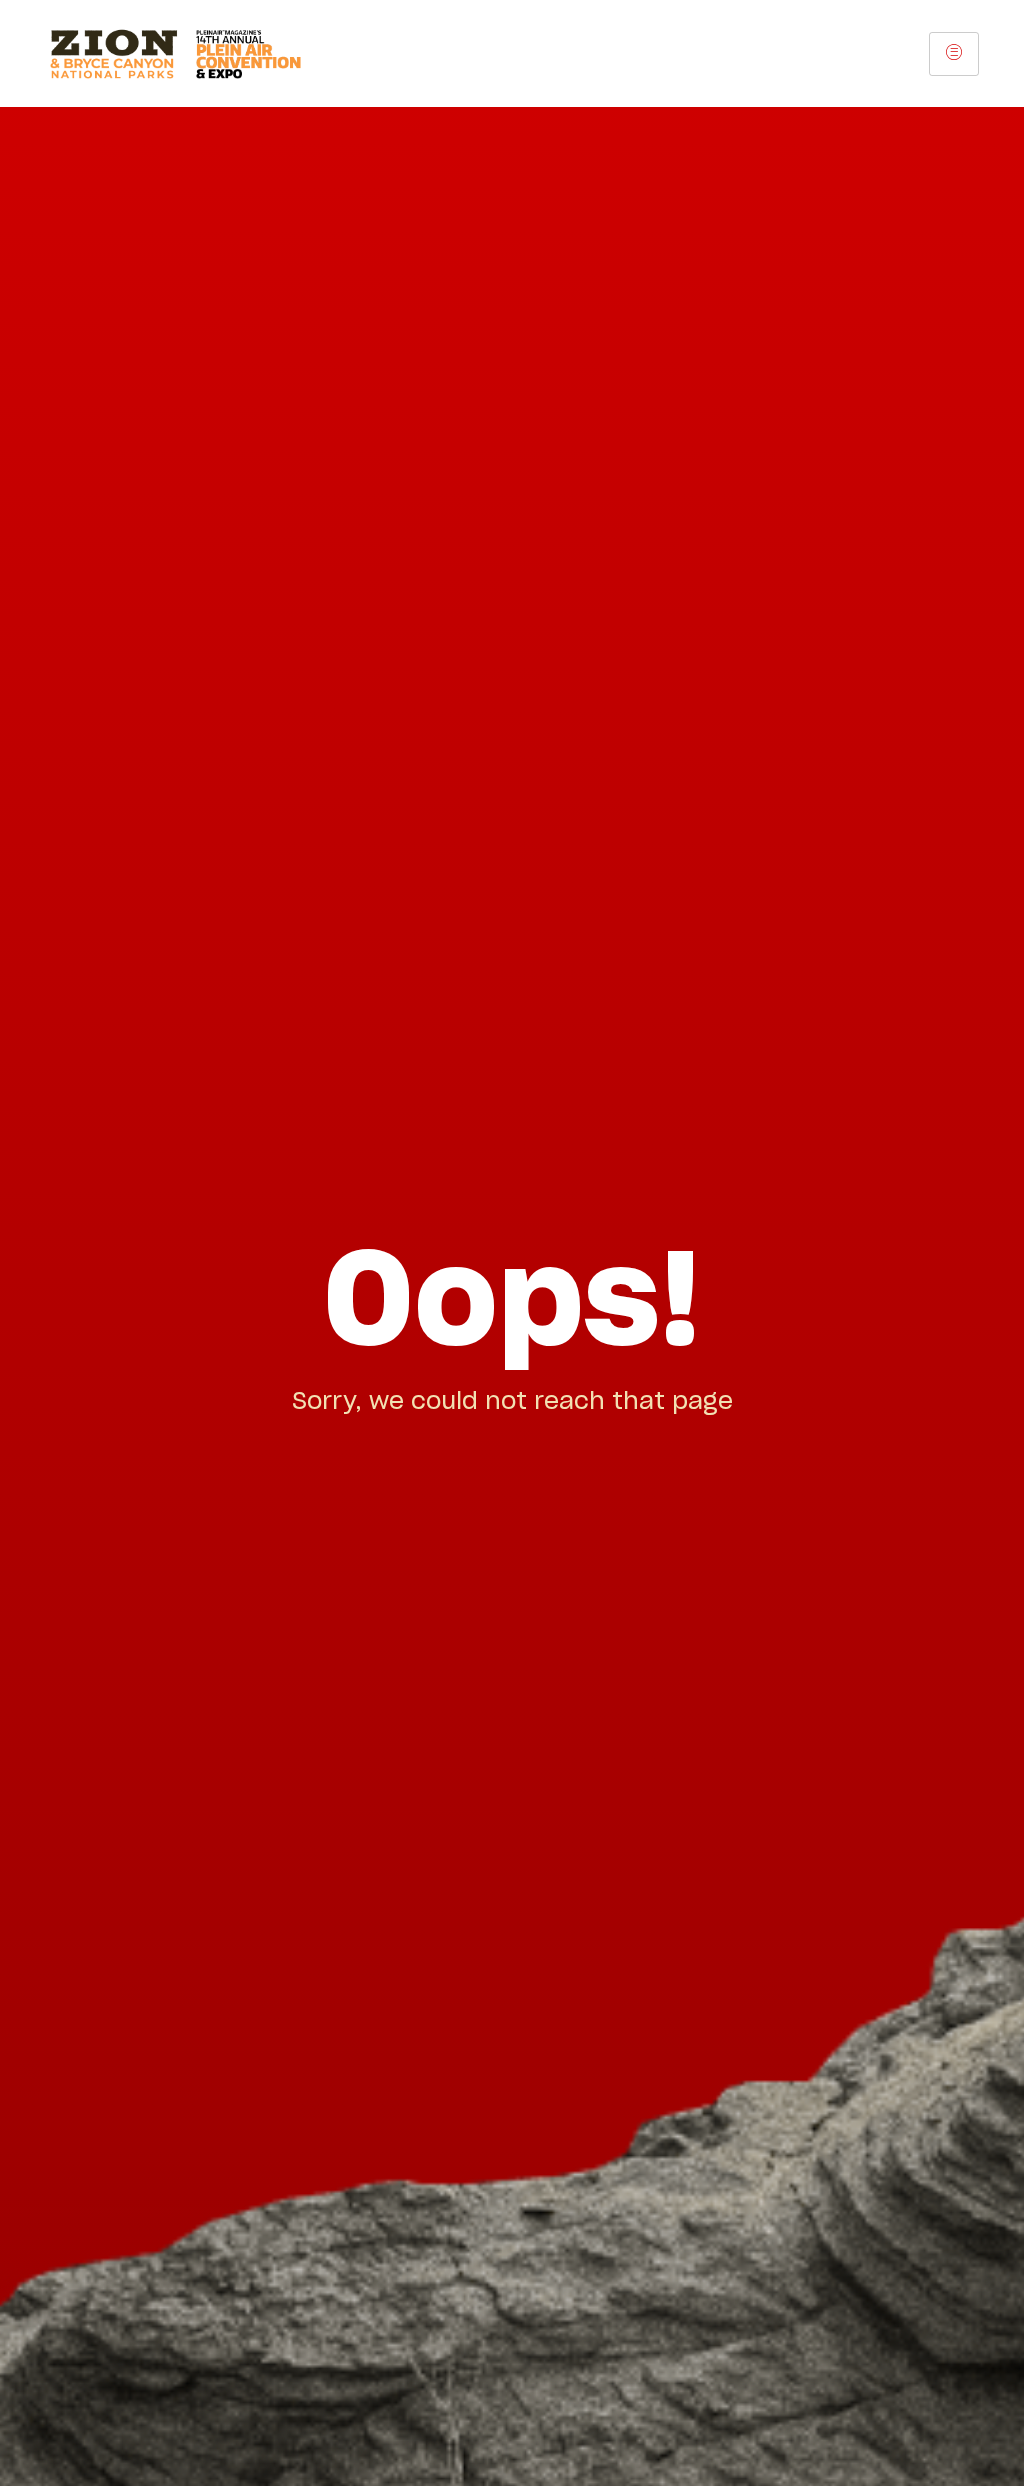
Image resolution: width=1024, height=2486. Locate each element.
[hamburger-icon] (954, 54)
